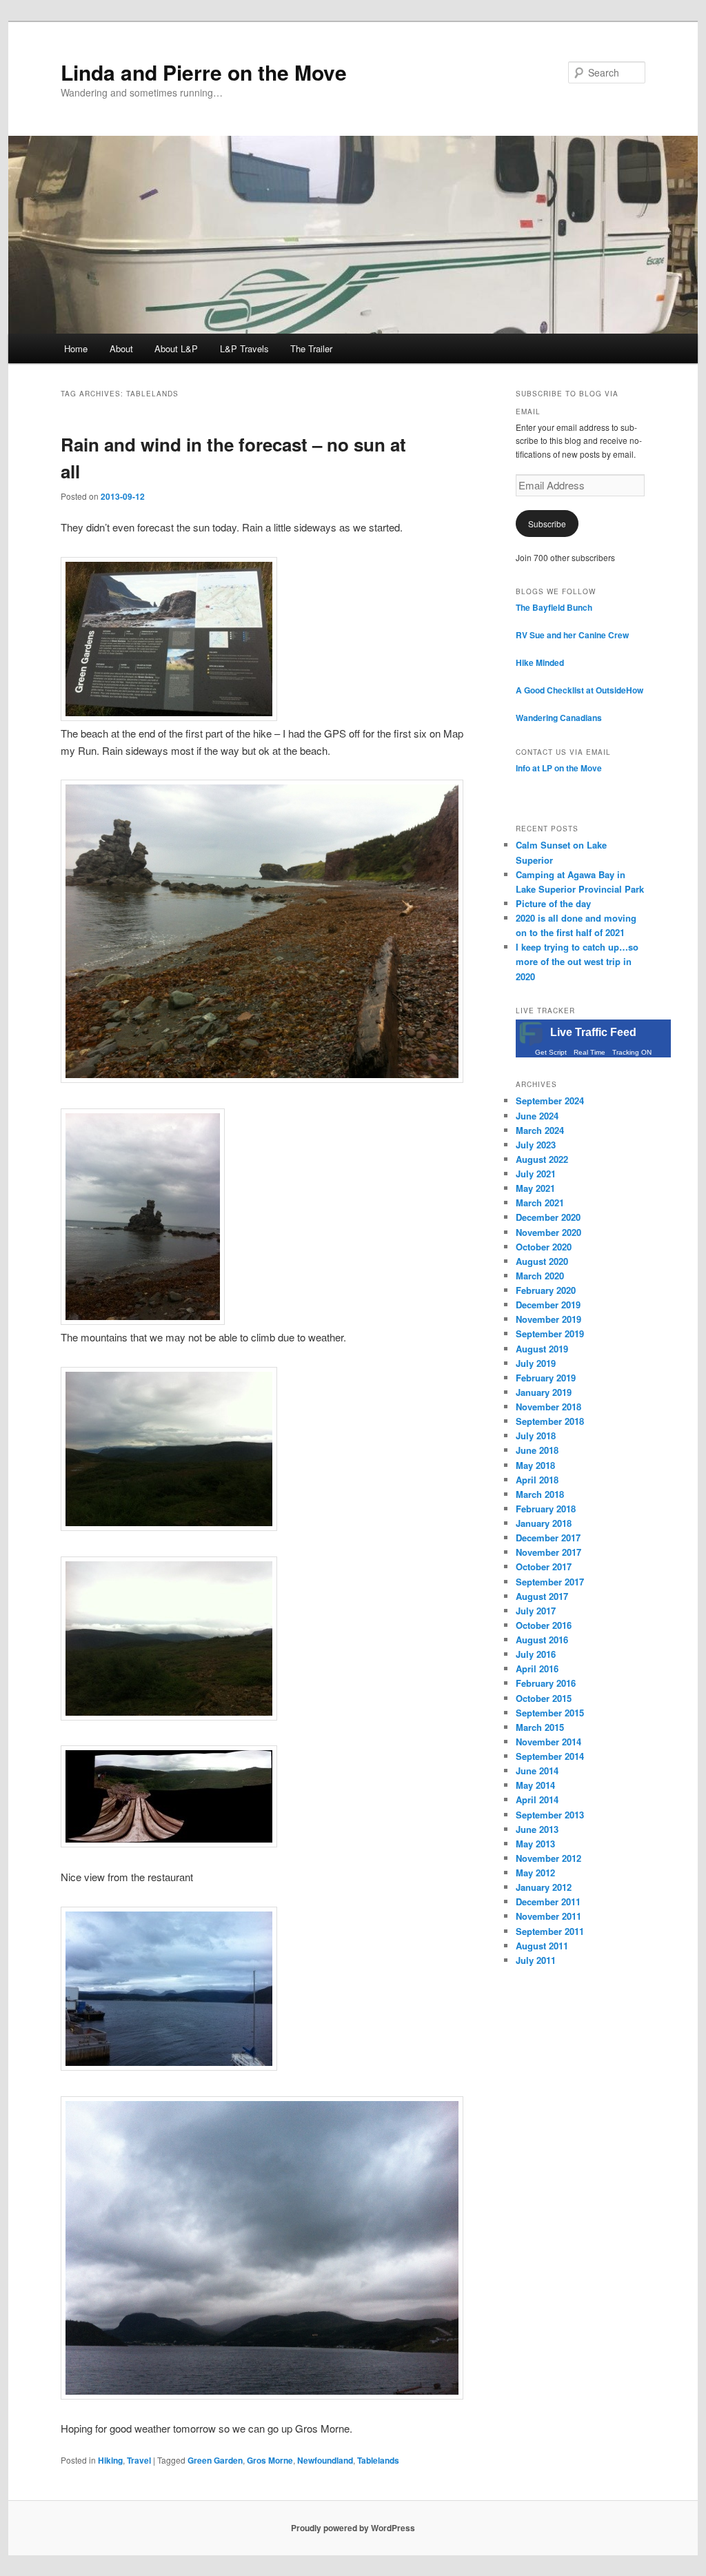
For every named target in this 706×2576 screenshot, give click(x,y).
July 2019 (536, 1363)
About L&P (176, 348)
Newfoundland (325, 2460)
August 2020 (542, 1261)
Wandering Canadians (559, 718)
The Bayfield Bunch (554, 607)
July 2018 (536, 1436)
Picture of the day (553, 903)
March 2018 (540, 1494)
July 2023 (536, 1145)
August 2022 (542, 1159)
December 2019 (548, 1305)
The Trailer (311, 348)
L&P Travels (244, 348)
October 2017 (544, 1566)
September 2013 (550, 1815)
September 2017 (550, 1582)
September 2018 (550, 1421)
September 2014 (550, 1756)
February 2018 (546, 1509)
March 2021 (540, 1203)
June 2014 (537, 1771)
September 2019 (550, 1333)
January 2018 (544, 1523)
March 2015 (540, 1727)
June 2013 (537, 1829)
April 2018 (537, 1480)
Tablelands (378, 2460)
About (121, 348)
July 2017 (536, 1611)
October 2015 (544, 1698)
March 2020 (540, 1276)
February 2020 (546, 1290)
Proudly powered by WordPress (353, 2528)
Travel (139, 2460)
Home (76, 348)
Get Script (551, 1052)
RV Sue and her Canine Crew (572, 635)
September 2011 (550, 1931)
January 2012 (544, 1887)
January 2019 (544, 1392)
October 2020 (544, 1247)
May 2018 (535, 1465)
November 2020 (548, 1232)
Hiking (110, 2460)
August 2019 (542, 1349)
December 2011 (548, 1901)
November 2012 (548, 1858)
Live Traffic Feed (593, 1032)
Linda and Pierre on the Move (204, 72)
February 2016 (546, 1683)
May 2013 (535, 1844)
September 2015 (550, 1713)
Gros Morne (270, 2460)
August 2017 (542, 1596)
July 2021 (536, 1174)
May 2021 (535, 1188)
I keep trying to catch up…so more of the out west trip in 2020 (577, 961)
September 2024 (550, 1101)
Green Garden (215, 2460)
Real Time (589, 1052)
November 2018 (548, 1407)
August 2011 (542, 1946)
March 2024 (540, 1130)
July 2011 (536, 1960)
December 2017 (548, 1538)
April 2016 (537, 1669)
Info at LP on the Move (559, 768)
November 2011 (548, 1916)
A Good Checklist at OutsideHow (579, 690)
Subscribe (547, 524)
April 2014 (537, 1799)
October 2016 (544, 1625)
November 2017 (548, 1552)
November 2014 (548, 1742)
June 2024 (537, 1116)
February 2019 (546, 1378)
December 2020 (548, 1217)
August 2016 (542, 1640)
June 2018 (537, 1450)
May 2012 (535, 1873)
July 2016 (536, 1654)
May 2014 (535, 1785)
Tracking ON (632, 1052)
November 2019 (548, 1319)
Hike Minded (540, 662)
